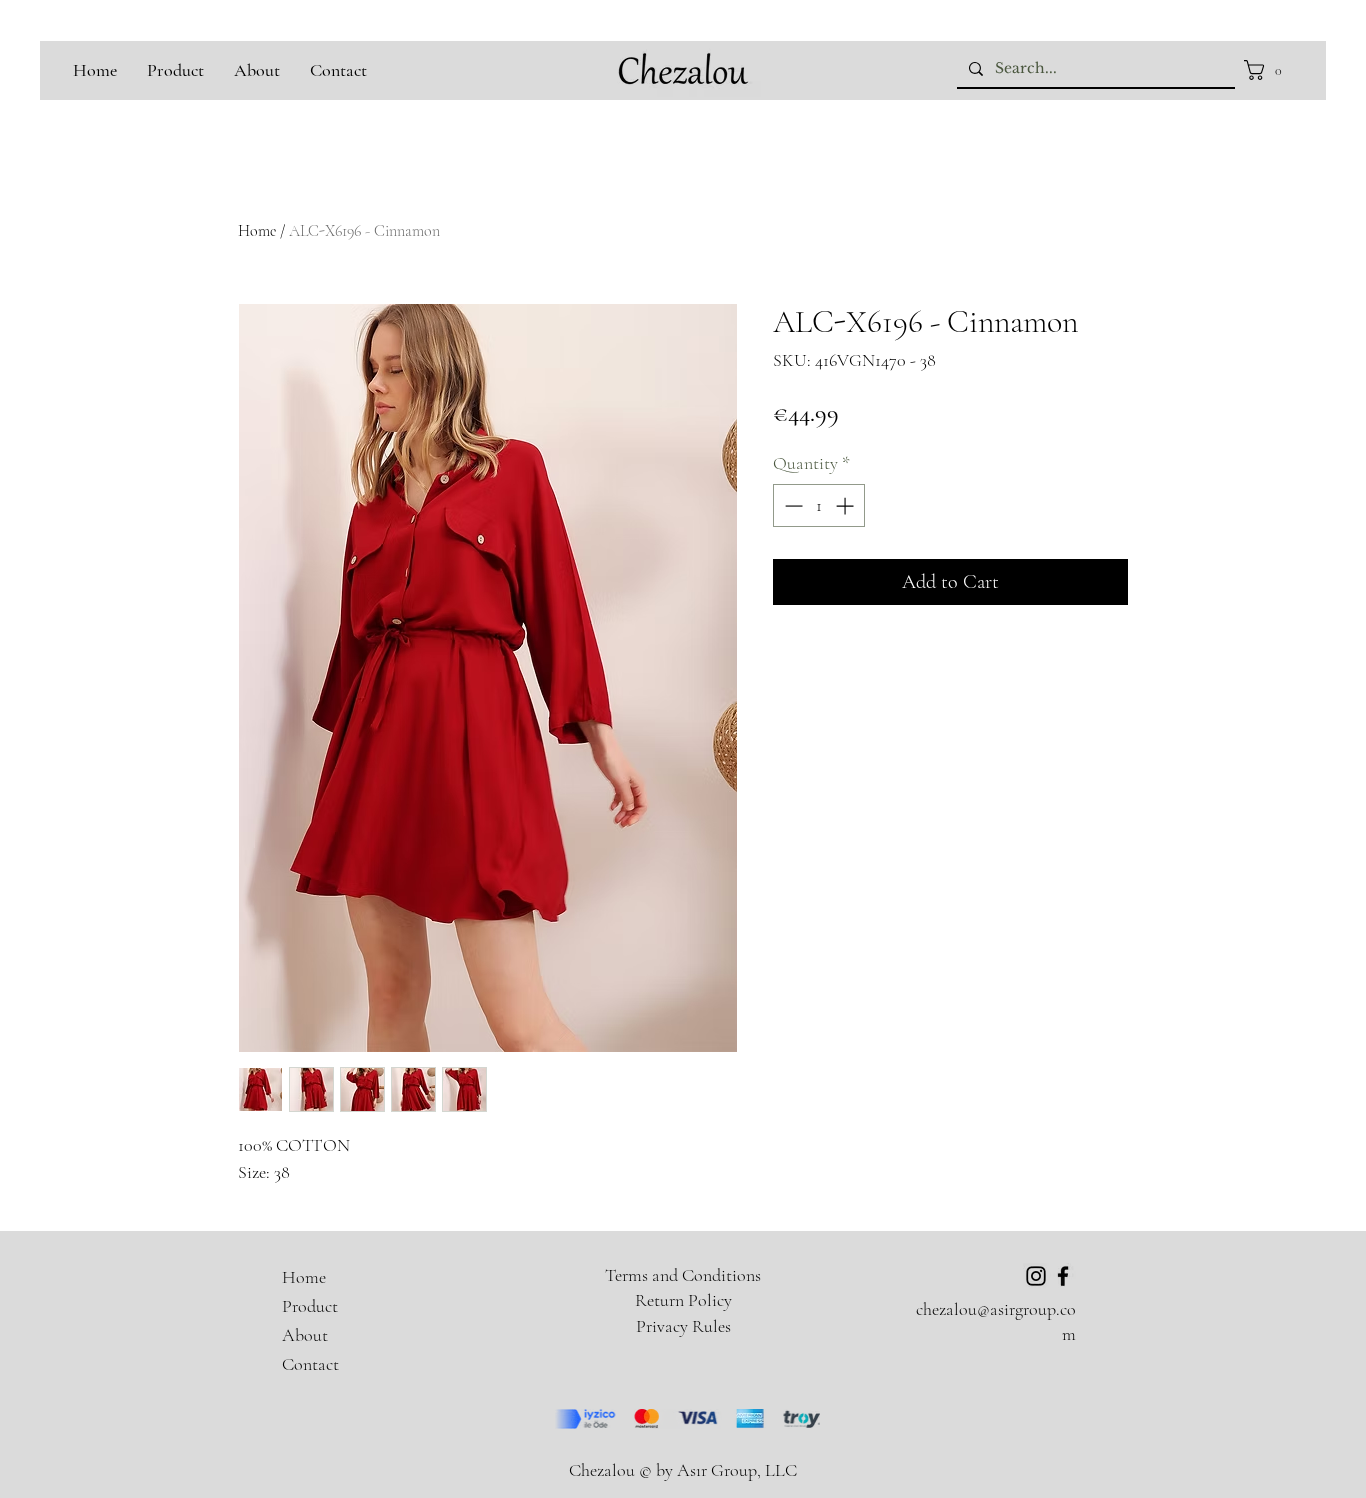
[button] (1268, 70)
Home (257, 231)
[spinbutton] (819, 505)
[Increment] (846, 505)
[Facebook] (1063, 1276)
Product (310, 1306)
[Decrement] (791, 505)
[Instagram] (1036, 1276)
